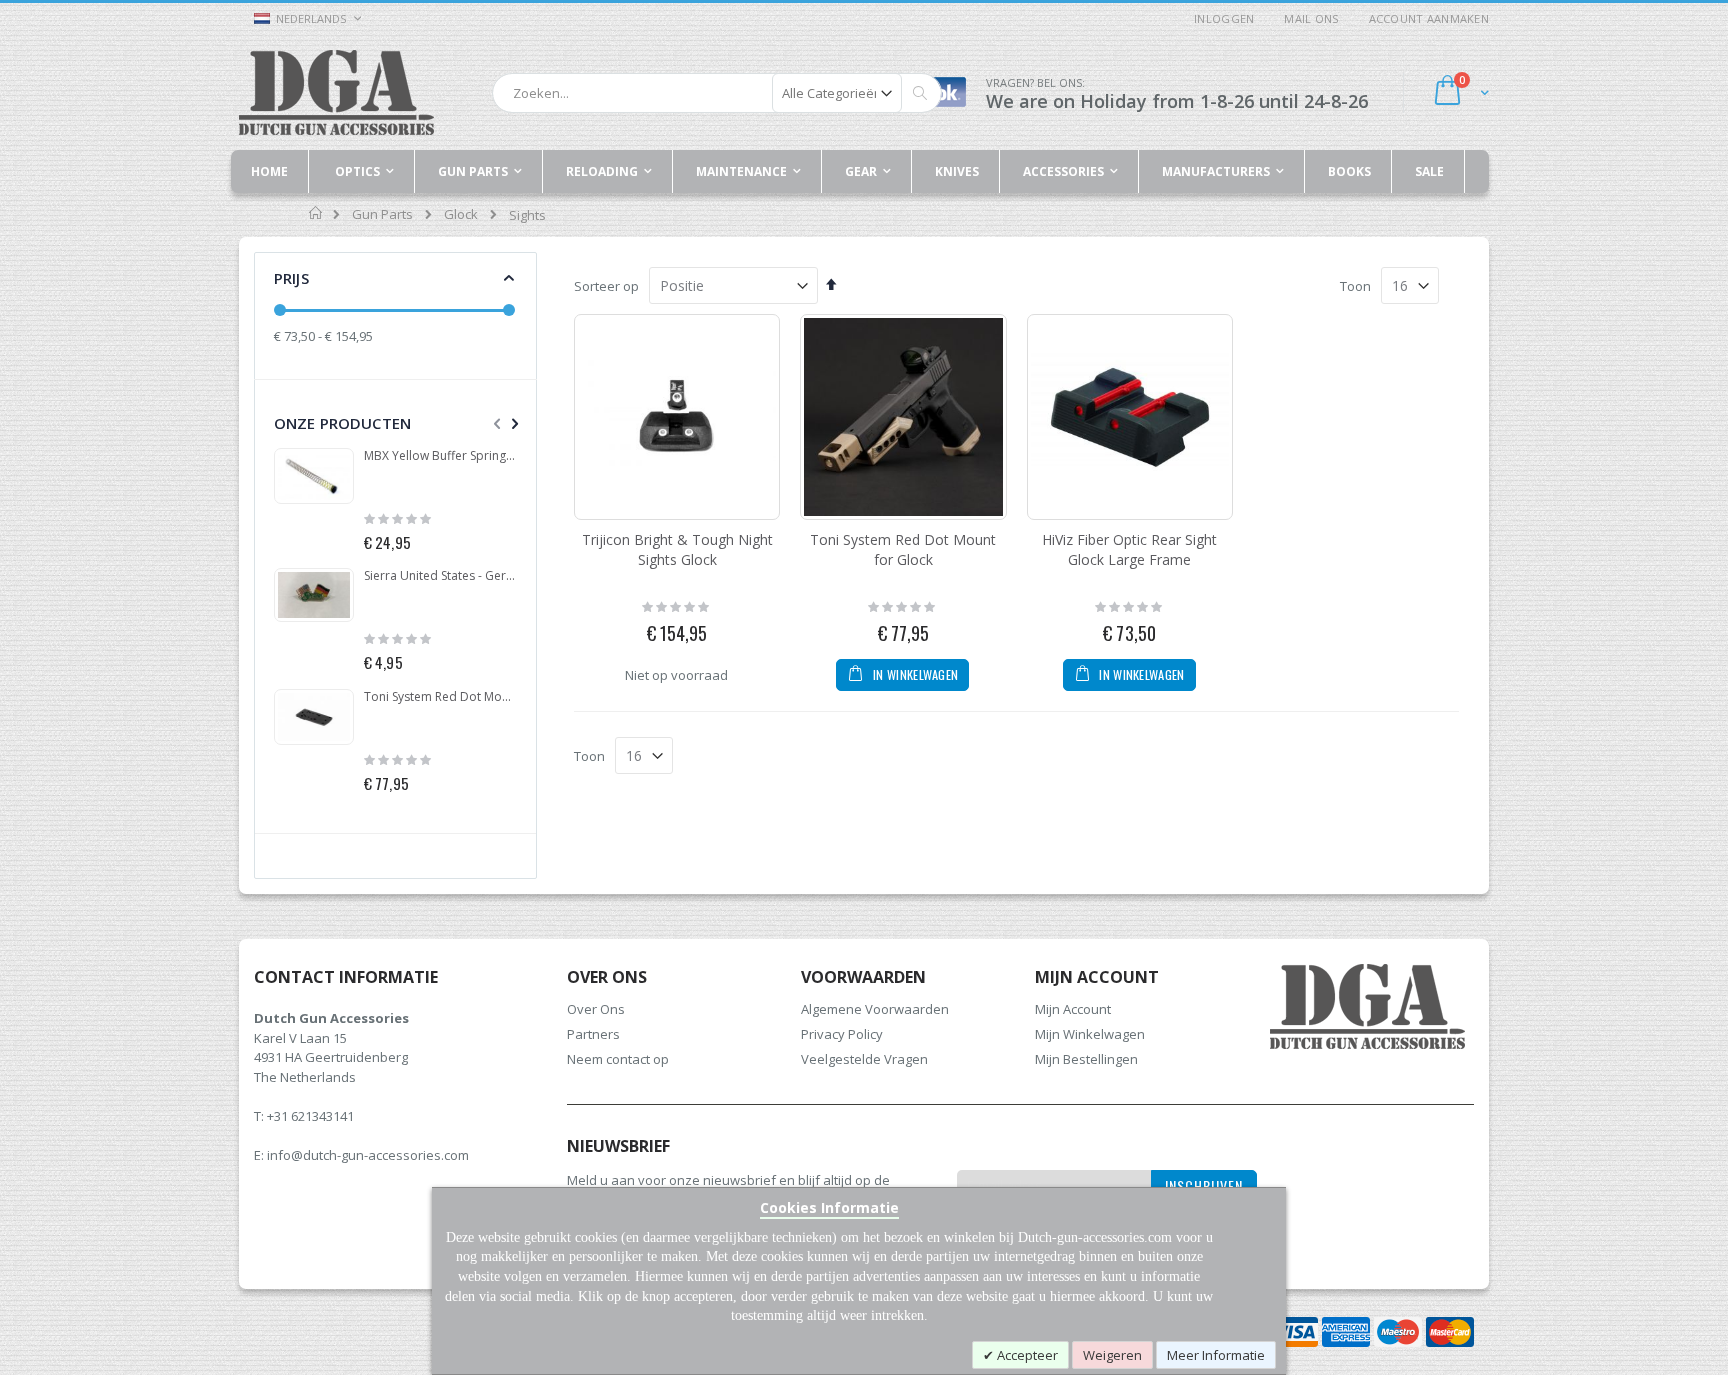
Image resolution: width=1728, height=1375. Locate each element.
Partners (593, 1034)
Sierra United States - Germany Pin (440, 576)
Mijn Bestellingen (1086, 1059)
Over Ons (596, 1009)
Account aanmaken (1429, 18)
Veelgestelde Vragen (864, 1059)
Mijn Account (1073, 1009)
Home (316, 213)
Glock (461, 214)
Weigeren (1112, 1355)
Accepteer (1026, 1355)
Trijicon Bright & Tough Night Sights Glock (677, 549)
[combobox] (717, 93)
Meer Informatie (1216, 1355)
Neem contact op (618, 1059)
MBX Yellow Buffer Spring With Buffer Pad (440, 456)
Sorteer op (606, 286)
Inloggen (1224, 18)
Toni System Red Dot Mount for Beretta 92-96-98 (440, 697)
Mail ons (1311, 18)
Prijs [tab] (291, 278)
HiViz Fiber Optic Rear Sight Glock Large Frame (1129, 549)
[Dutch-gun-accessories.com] (336, 92)
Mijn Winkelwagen (1090, 1034)
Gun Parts (382, 214)
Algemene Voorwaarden (875, 1009)
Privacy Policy (842, 1034)
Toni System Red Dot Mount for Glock (903, 549)
